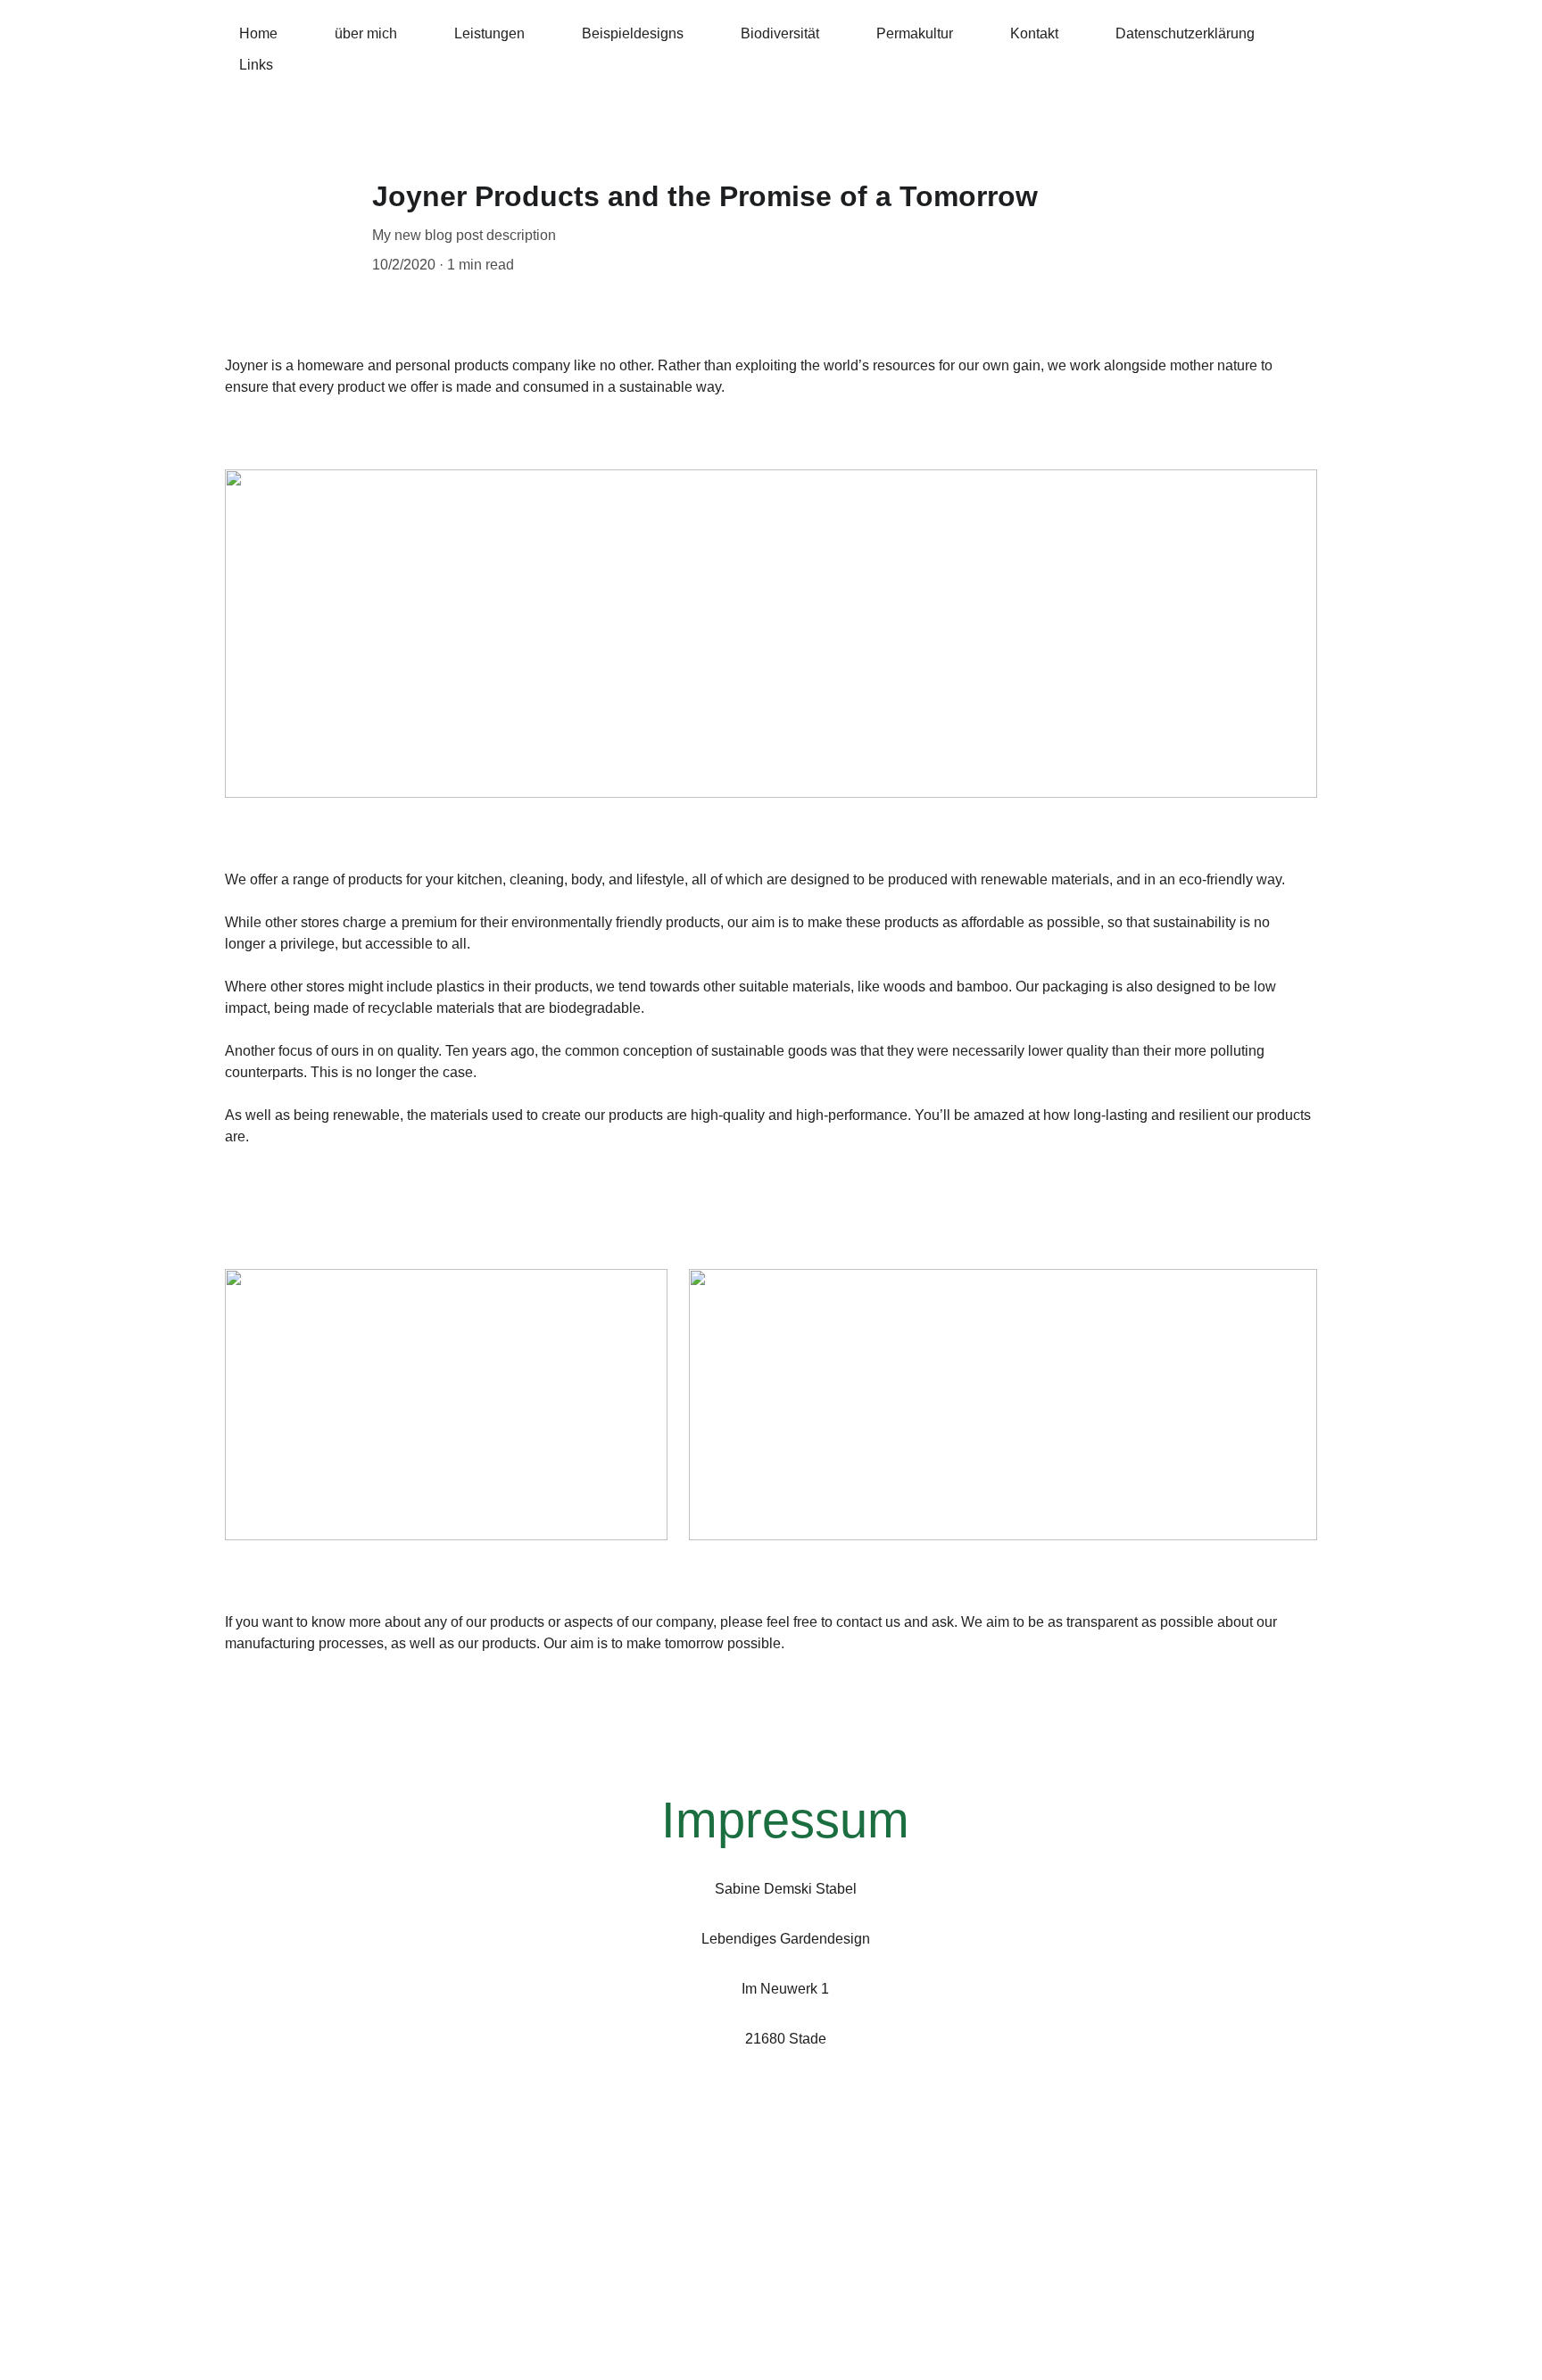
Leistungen (489, 33)
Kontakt (1034, 33)
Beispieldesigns (633, 33)
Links (256, 65)
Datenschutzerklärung (1185, 33)
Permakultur (915, 33)
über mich (366, 33)
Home (258, 33)
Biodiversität (780, 33)
